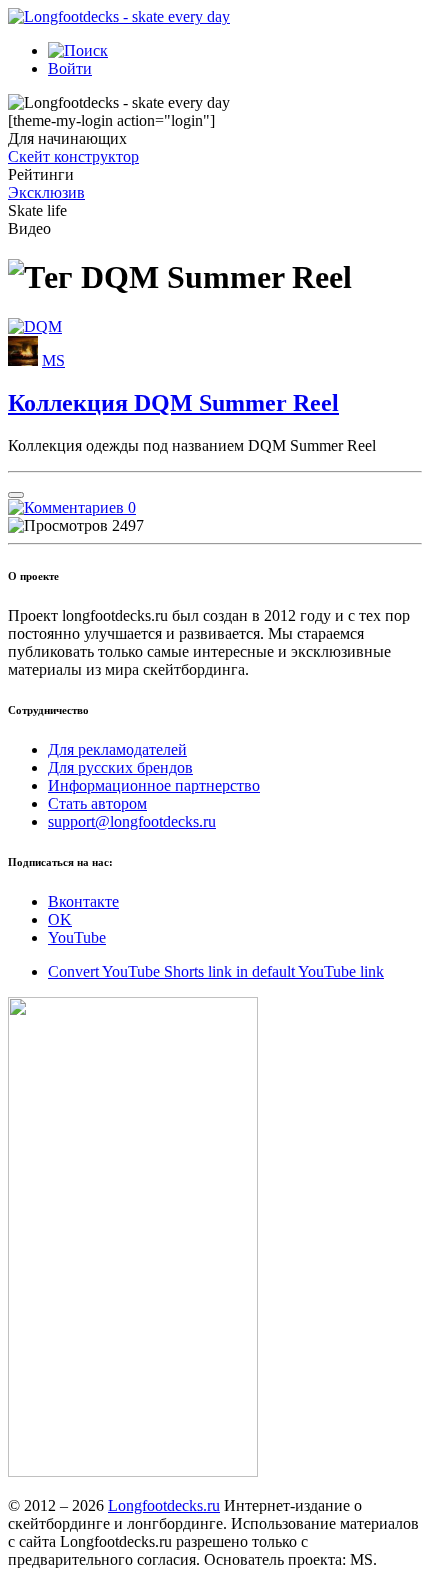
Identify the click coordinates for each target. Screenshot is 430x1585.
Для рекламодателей (117, 749)
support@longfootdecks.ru (132, 821)
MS (53, 360)
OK (60, 919)
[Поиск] (78, 50)
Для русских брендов (120, 767)
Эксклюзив (46, 192)
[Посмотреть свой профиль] (23, 360)
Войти (70, 68)
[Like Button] (16, 495)
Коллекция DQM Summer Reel (173, 403)
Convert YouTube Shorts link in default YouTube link (216, 971)
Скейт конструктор (73, 156)
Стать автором (97, 803)
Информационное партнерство (154, 785)
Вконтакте (83, 901)
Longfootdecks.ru (164, 1505)
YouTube (77, 937)
